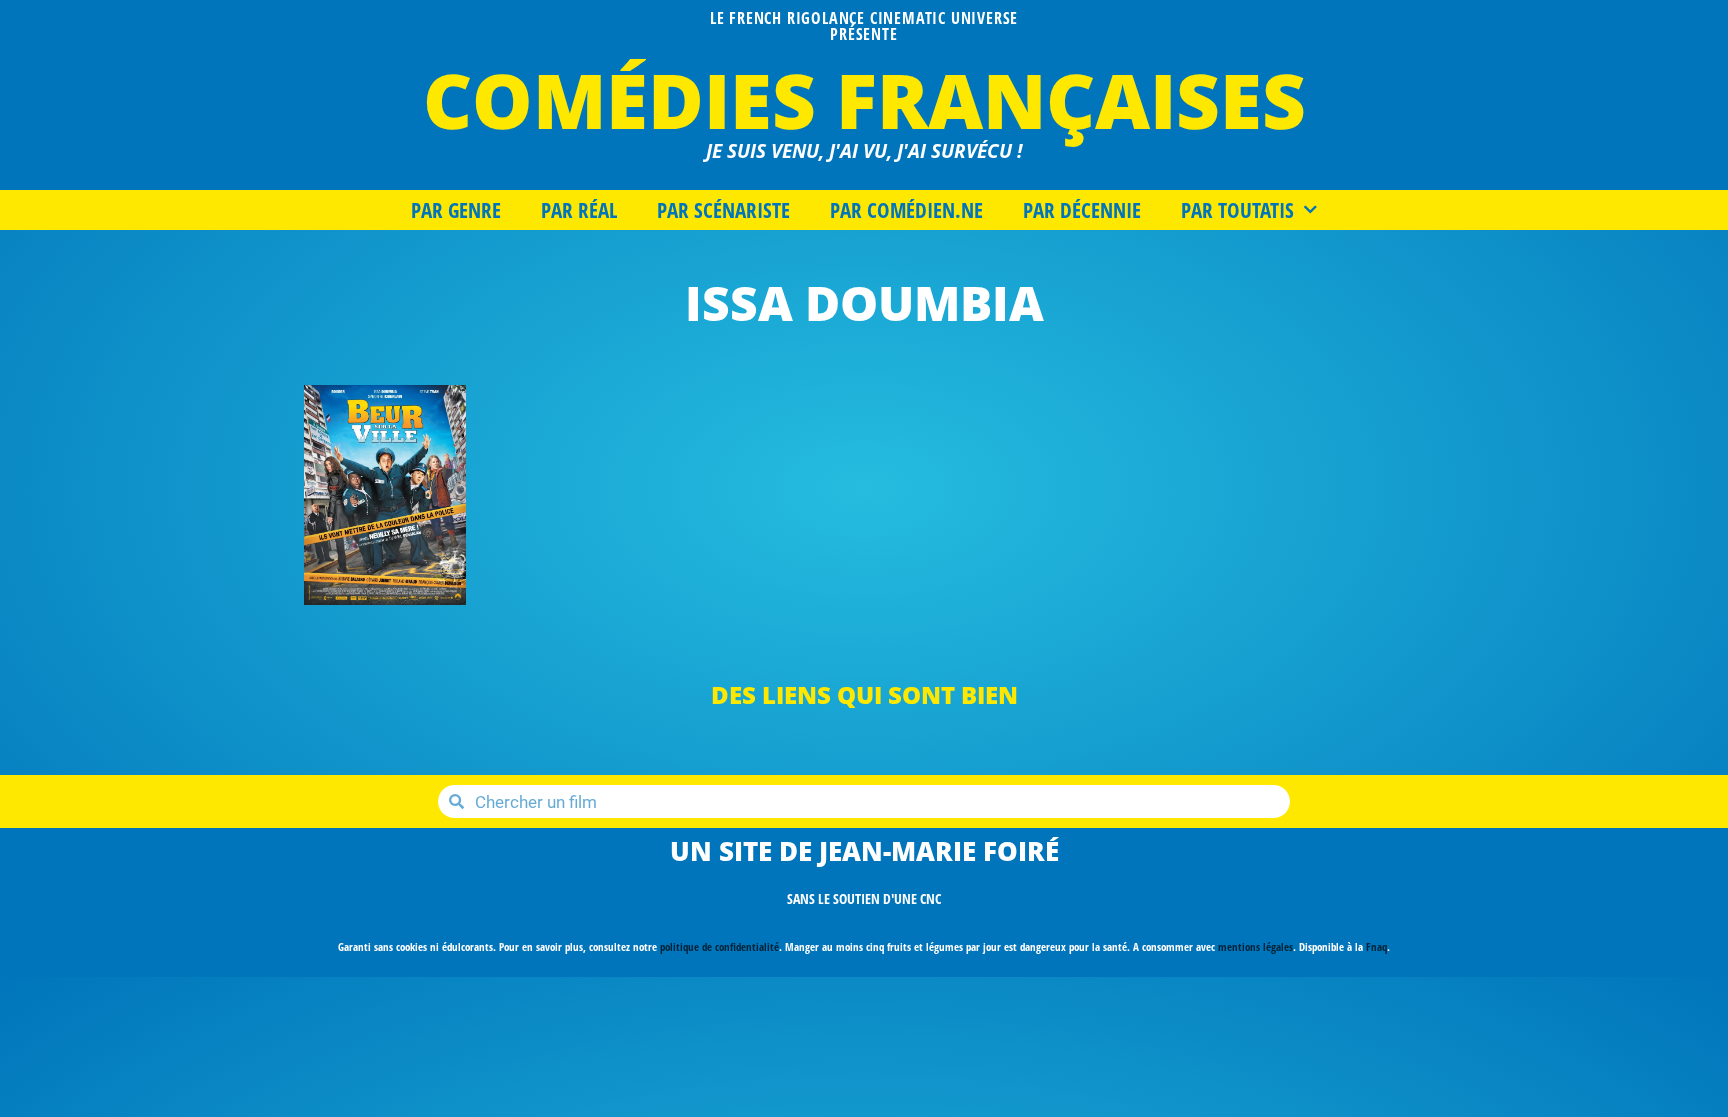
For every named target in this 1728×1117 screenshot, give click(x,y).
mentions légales (1255, 946)
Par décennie (1082, 210)
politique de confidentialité (719, 946)
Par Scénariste (723, 210)
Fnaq (1376, 946)
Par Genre (456, 210)
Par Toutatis (1237, 210)
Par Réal (579, 210)
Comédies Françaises (864, 99)
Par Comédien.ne (906, 210)
